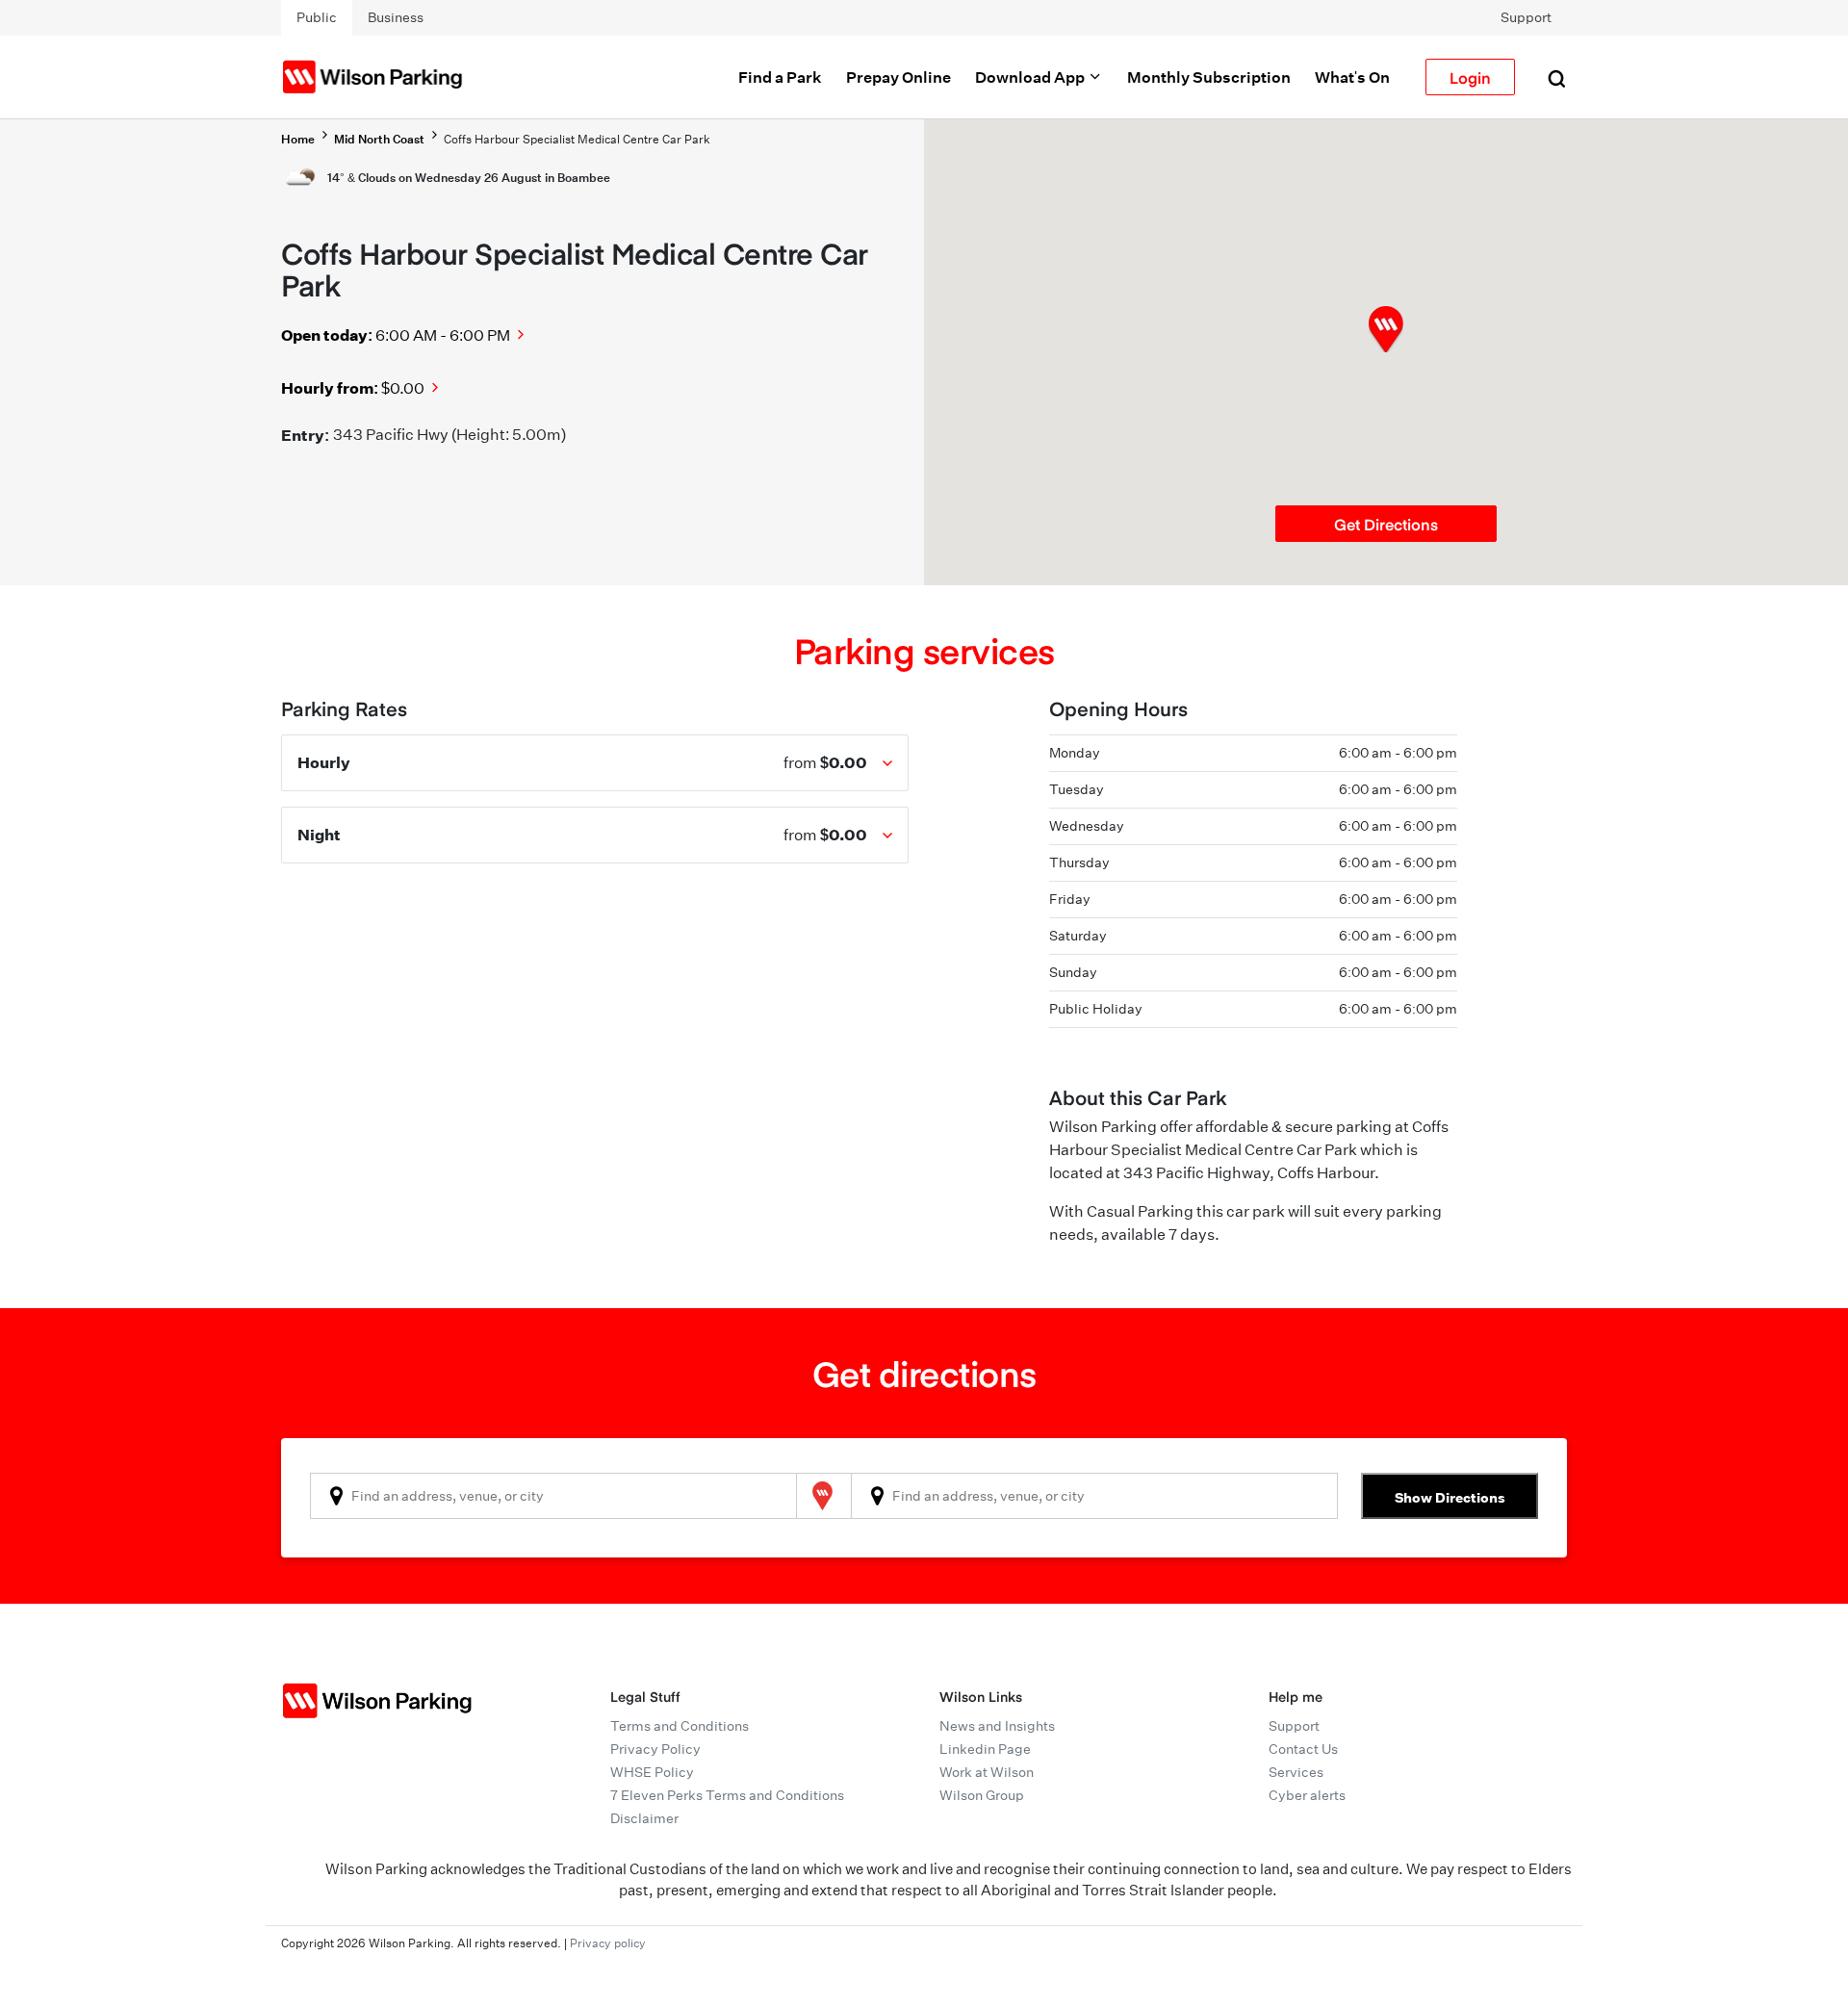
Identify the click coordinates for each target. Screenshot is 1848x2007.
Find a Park (780, 77)
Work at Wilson (987, 1772)
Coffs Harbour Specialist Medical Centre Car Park (577, 139)
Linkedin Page (985, 1749)
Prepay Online (898, 77)
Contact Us (1303, 1749)
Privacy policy (608, 1943)
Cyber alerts (1307, 1795)
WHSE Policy (652, 1772)
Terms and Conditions (680, 1726)
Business (396, 17)
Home (298, 139)
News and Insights (997, 1726)
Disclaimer (644, 1818)
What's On (1352, 77)
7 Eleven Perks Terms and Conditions (727, 1795)
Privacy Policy (655, 1749)
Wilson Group (982, 1795)
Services (1296, 1772)
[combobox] (553, 1496)
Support (1526, 17)
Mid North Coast (379, 139)
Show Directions (1450, 1497)
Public (317, 17)
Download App (1031, 77)
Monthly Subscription (1209, 77)
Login (1470, 77)
